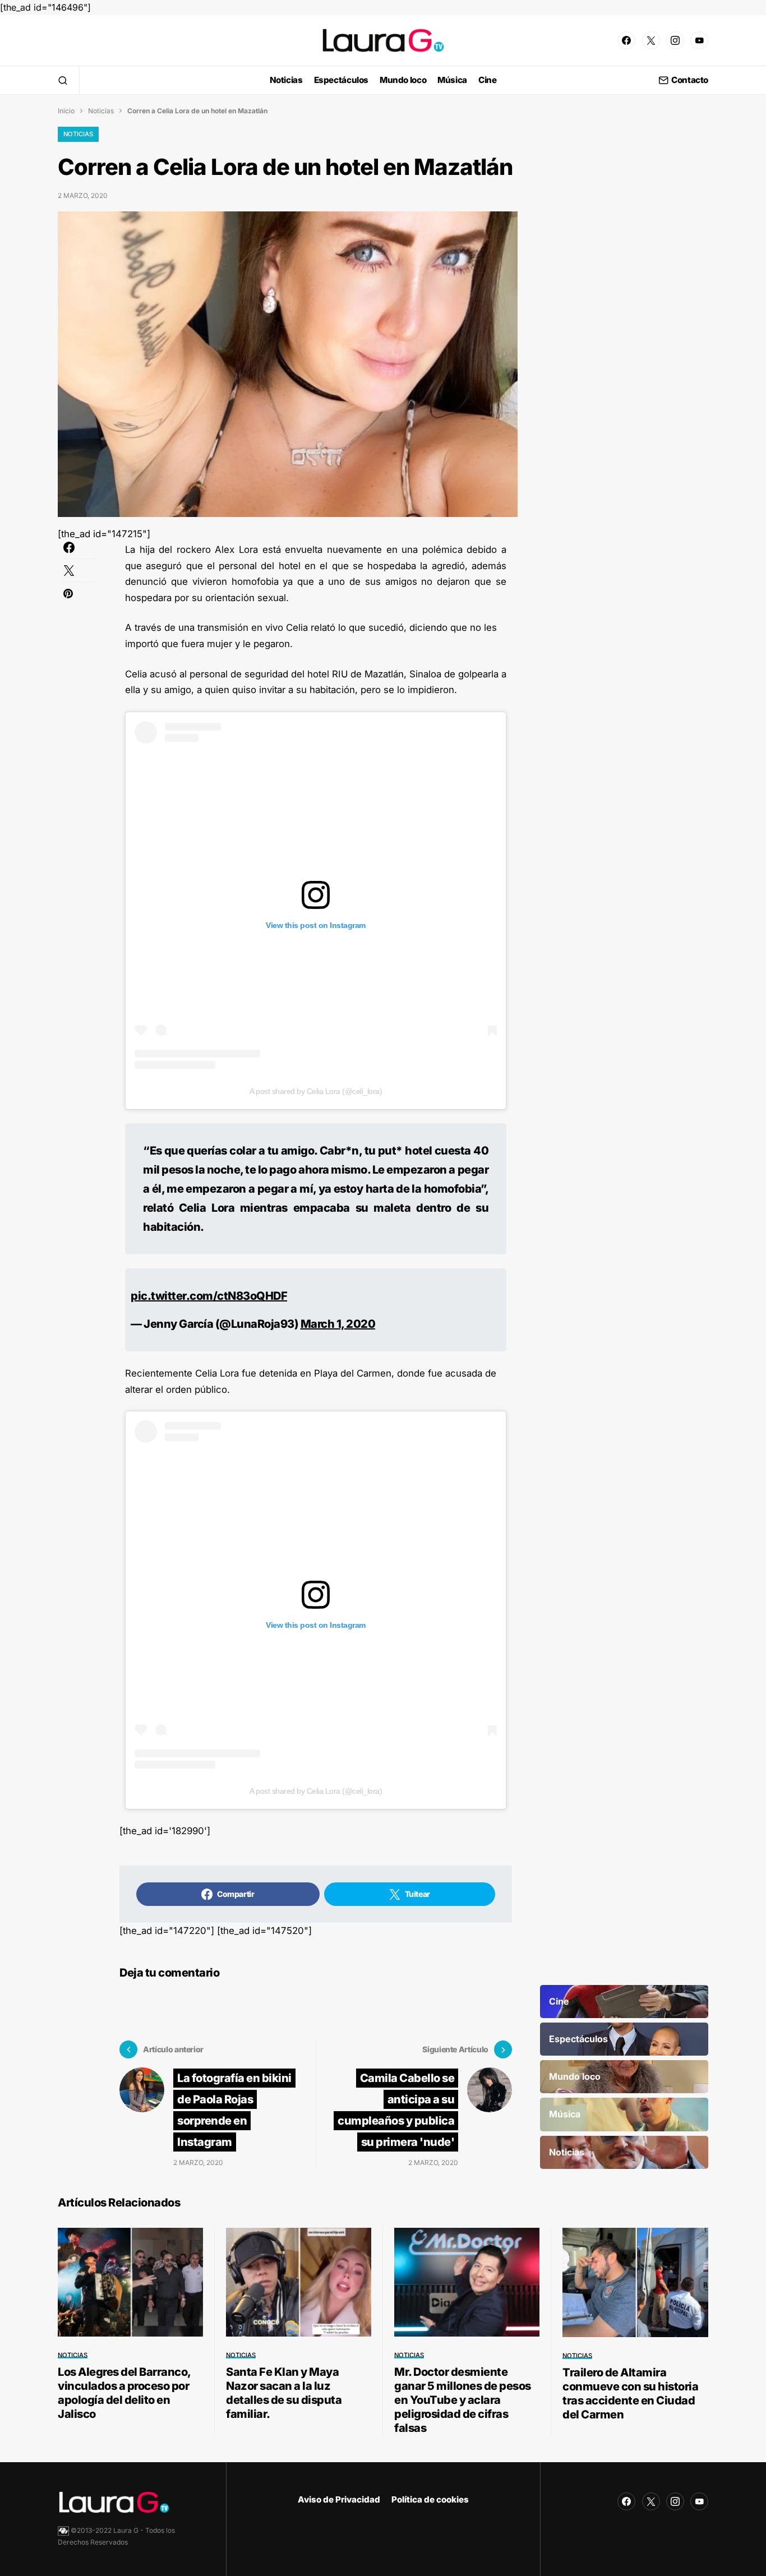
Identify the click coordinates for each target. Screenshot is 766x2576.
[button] (63, 80)
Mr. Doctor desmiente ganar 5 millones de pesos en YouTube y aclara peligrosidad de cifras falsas (463, 2400)
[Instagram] (675, 40)
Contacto (690, 80)
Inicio (66, 111)
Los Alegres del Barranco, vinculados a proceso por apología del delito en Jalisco (124, 2393)
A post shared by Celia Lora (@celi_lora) (316, 1091)
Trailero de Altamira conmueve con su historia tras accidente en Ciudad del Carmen (630, 2393)
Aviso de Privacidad (339, 2499)
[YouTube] (699, 40)
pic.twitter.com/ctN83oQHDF (209, 1296)
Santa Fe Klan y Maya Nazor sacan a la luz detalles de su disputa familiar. (284, 2393)
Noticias (101, 111)
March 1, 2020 (338, 1324)
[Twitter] (651, 40)
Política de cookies (430, 2499)
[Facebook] (626, 40)
